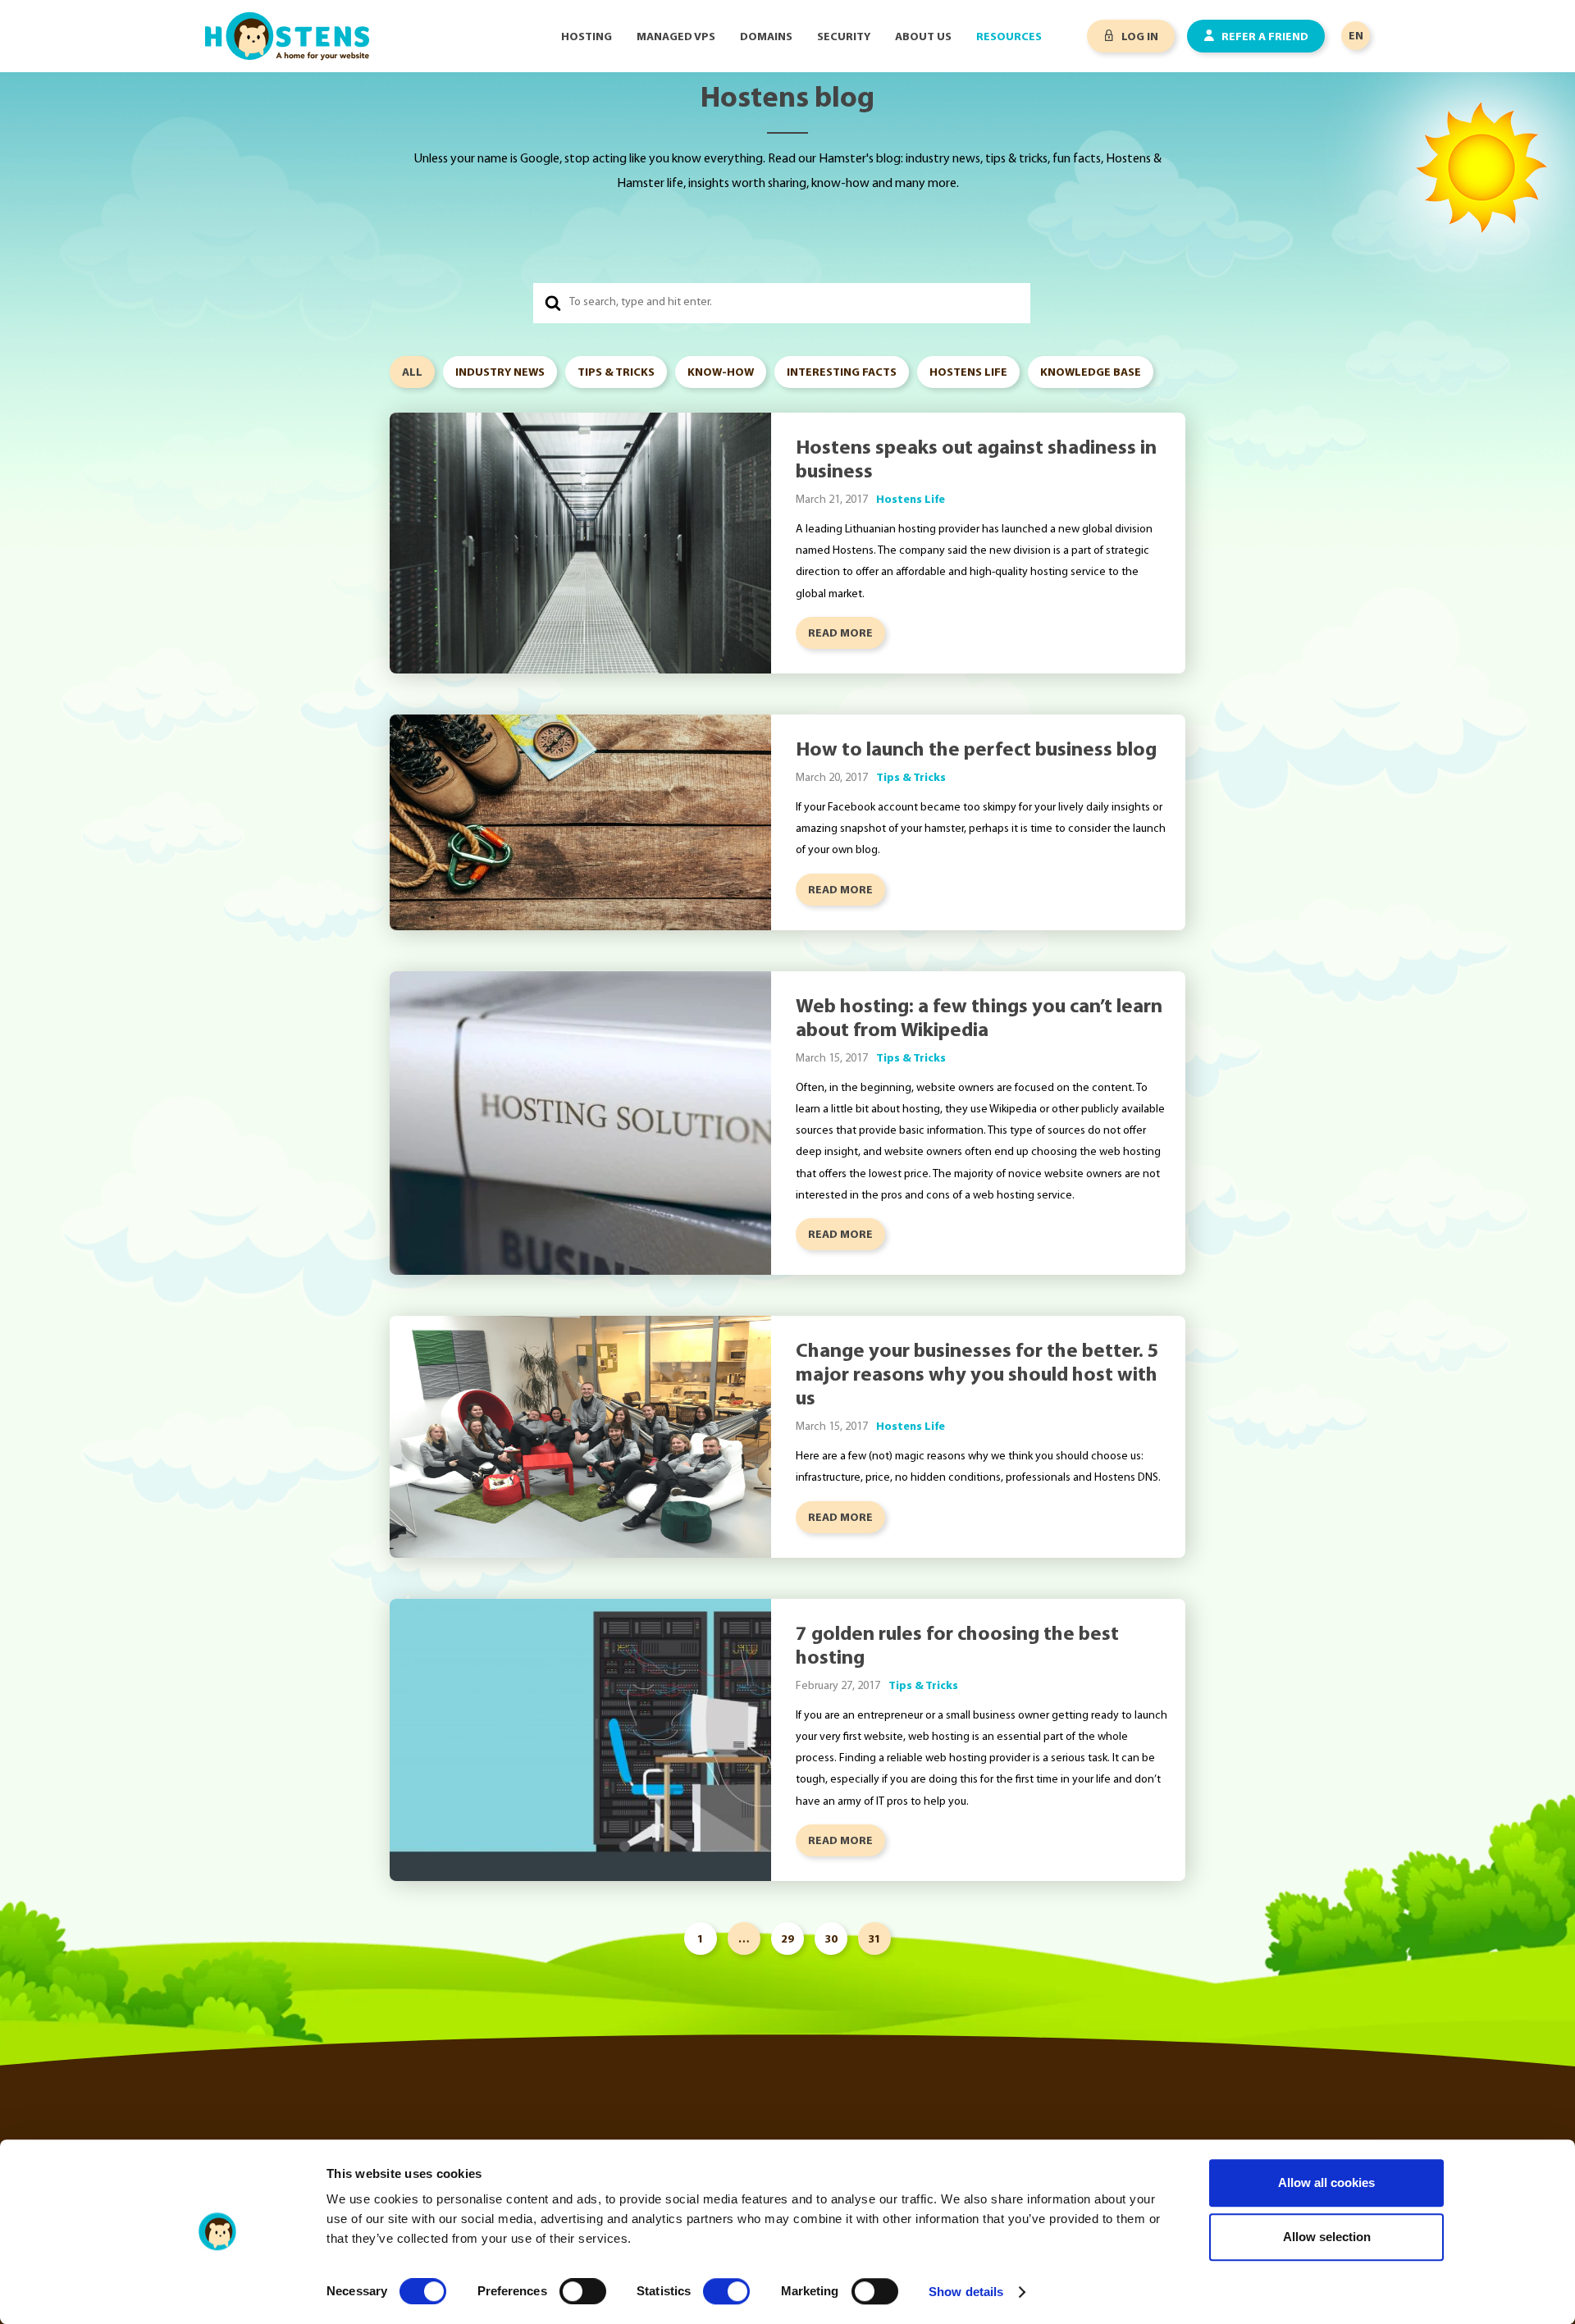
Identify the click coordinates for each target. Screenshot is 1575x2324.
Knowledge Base (1091, 373)
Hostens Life (968, 373)
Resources (1009, 37)
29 (787, 1940)
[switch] (583, 2291)
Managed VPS (676, 37)
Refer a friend (1264, 37)
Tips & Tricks (616, 373)
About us (923, 37)
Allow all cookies (1326, 2182)
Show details (966, 2292)
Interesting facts (842, 373)
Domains (766, 37)
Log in (1139, 37)
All (412, 373)
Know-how (721, 373)
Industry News (500, 373)
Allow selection (1327, 2237)
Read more (840, 634)
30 (831, 1940)
